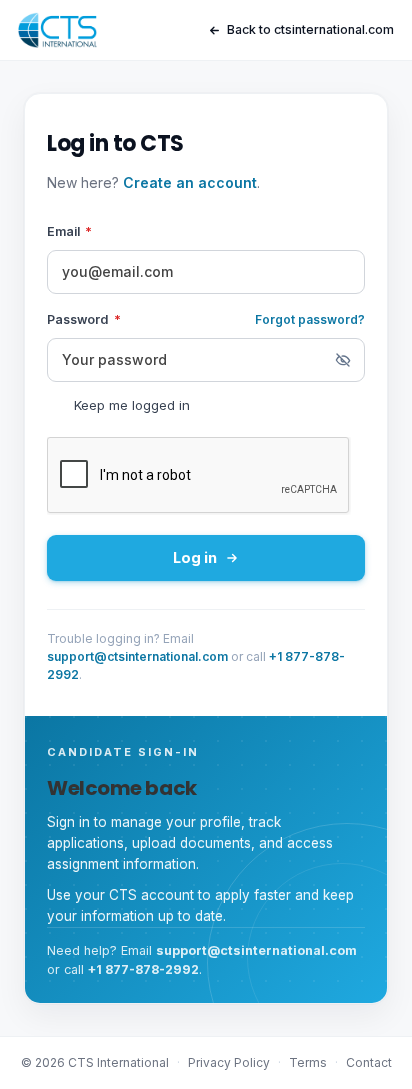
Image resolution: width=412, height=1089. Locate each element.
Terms (308, 1062)
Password (84, 319)
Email (69, 231)
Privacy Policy (229, 1062)
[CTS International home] (57, 30)
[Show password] (343, 360)
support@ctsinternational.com (137, 656)
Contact (369, 1062)
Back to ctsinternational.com (310, 29)
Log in (195, 557)
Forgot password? (310, 319)
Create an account (190, 182)
